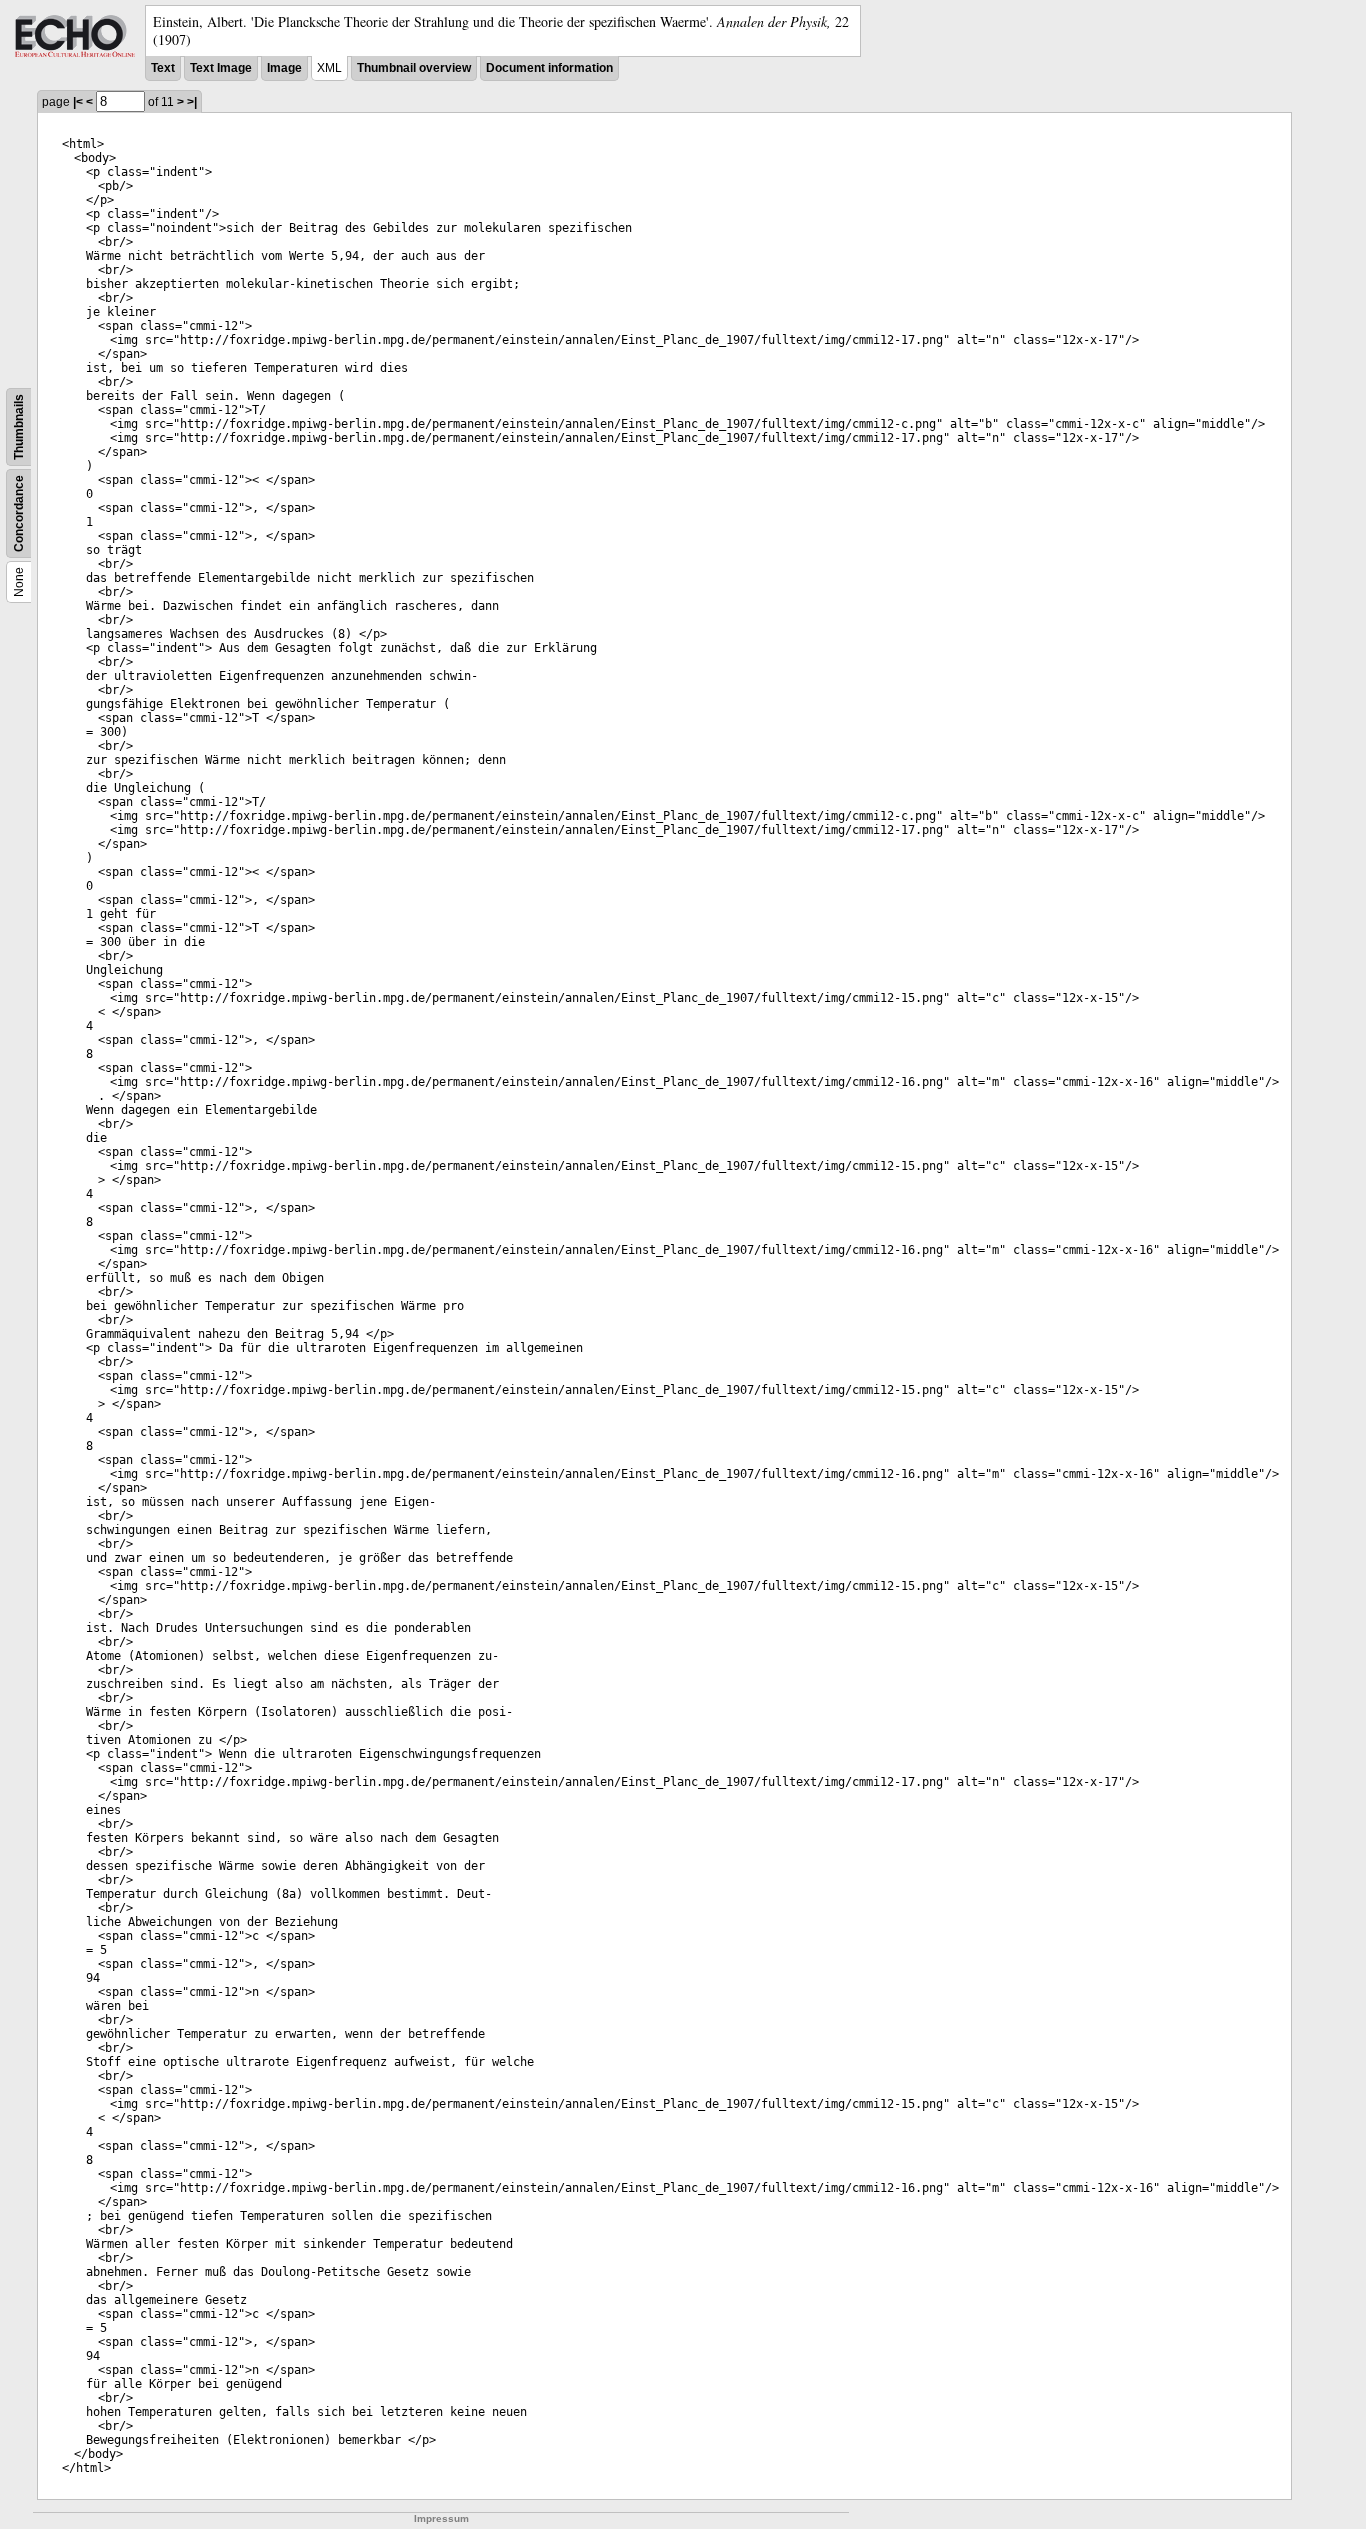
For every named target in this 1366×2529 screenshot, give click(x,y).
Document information (549, 68)
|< (78, 102)
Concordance (19, 513)
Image (284, 68)
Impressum (441, 2518)
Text (163, 68)
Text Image (221, 68)
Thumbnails (19, 427)
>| (192, 102)
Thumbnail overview (414, 68)
